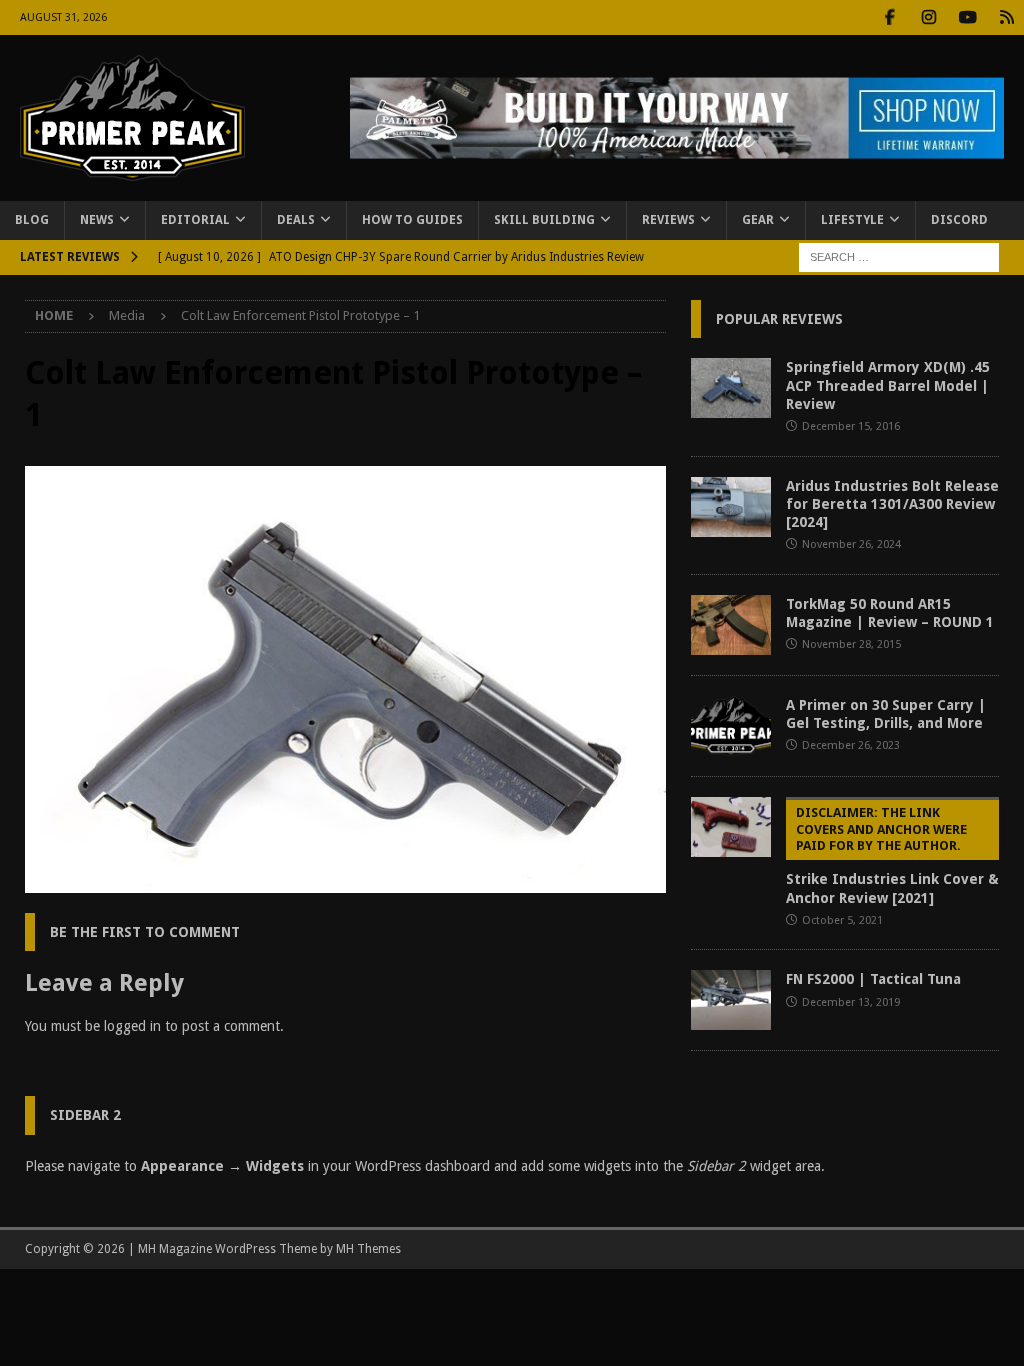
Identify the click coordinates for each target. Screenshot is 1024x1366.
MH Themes (368, 1249)
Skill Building (544, 220)
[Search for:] (899, 256)
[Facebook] (889, 17)
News (97, 220)
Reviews (668, 220)
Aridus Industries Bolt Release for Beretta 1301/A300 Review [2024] (892, 504)
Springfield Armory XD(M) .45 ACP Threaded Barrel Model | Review (888, 385)
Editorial (195, 220)
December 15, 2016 (851, 426)
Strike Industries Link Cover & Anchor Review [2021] (892, 855)
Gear (758, 220)
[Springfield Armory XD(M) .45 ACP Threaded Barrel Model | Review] (731, 388)
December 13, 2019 (851, 1002)
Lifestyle (852, 220)
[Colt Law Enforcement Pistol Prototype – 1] (345, 882)
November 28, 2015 (851, 644)
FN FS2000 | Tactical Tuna (873, 979)
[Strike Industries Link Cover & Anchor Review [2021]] (731, 827)
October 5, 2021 (842, 920)
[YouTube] (967, 17)
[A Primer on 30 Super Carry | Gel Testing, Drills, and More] (731, 726)
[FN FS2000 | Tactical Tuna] (731, 1000)
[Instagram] (928, 17)
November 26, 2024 (851, 544)
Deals (296, 220)
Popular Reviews (779, 319)
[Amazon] (1006, 17)
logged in (132, 1026)
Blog (32, 220)
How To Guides (412, 220)
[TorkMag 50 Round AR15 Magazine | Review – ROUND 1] (731, 625)
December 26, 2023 (851, 745)
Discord (959, 220)
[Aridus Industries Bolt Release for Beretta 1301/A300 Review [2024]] (731, 507)
